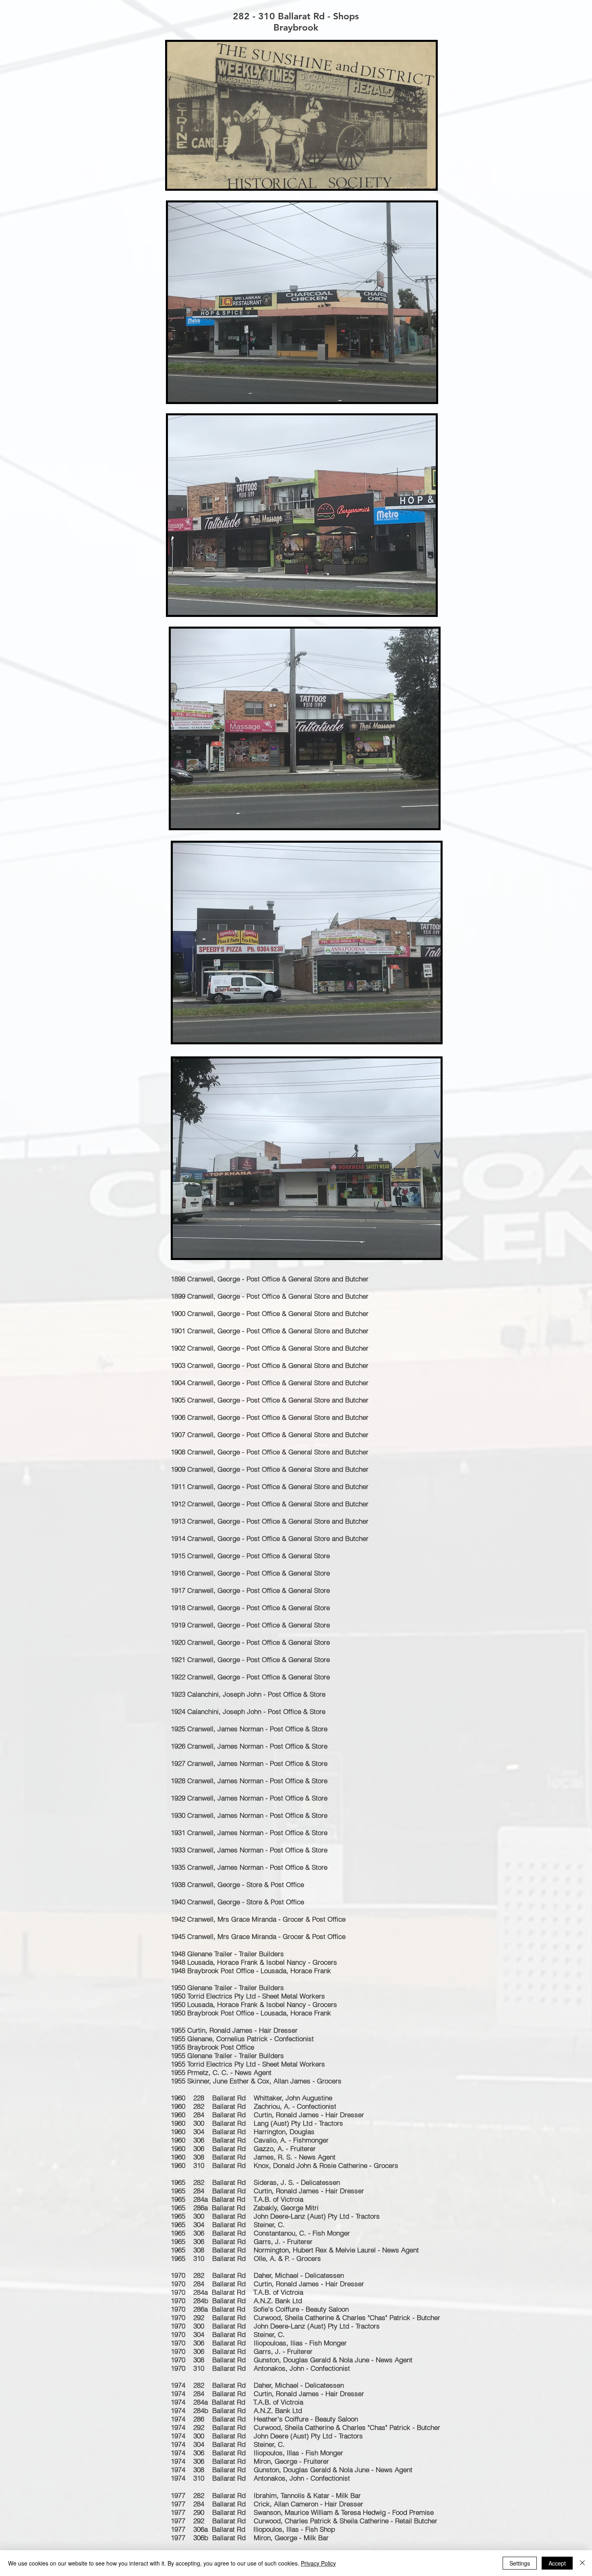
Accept (557, 2563)
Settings (520, 2563)
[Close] (582, 2563)
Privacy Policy (318, 2563)
